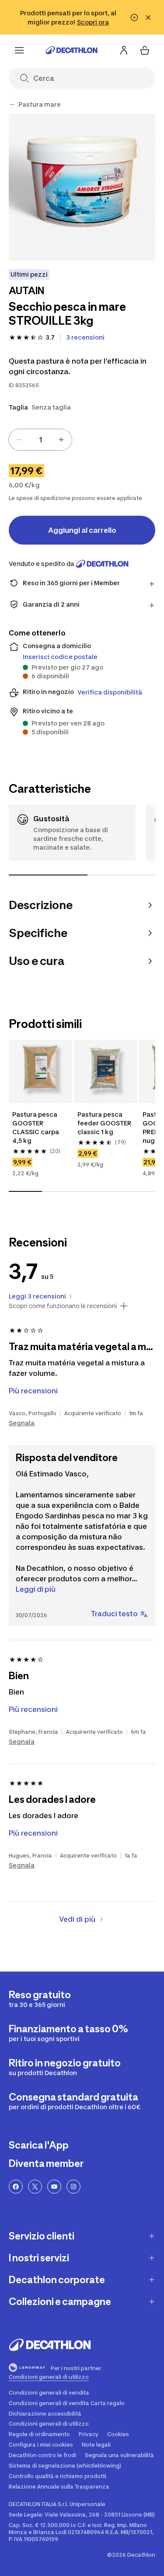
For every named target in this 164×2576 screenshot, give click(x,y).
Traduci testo (114, 1614)
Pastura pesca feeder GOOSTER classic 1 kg (105, 1123)
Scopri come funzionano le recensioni (63, 1306)
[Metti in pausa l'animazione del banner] (134, 17)
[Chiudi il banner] (148, 17)
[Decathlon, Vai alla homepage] (72, 50)
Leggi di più (36, 1589)
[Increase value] (61, 440)
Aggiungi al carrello (82, 530)
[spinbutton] (40, 440)
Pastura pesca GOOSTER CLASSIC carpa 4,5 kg (36, 1127)
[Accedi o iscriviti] (124, 50)
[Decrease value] (19, 440)
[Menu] (19, 50)
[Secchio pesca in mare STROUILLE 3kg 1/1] (82, 187)
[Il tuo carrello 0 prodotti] (145, 50)
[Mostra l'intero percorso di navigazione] (12, 104)
